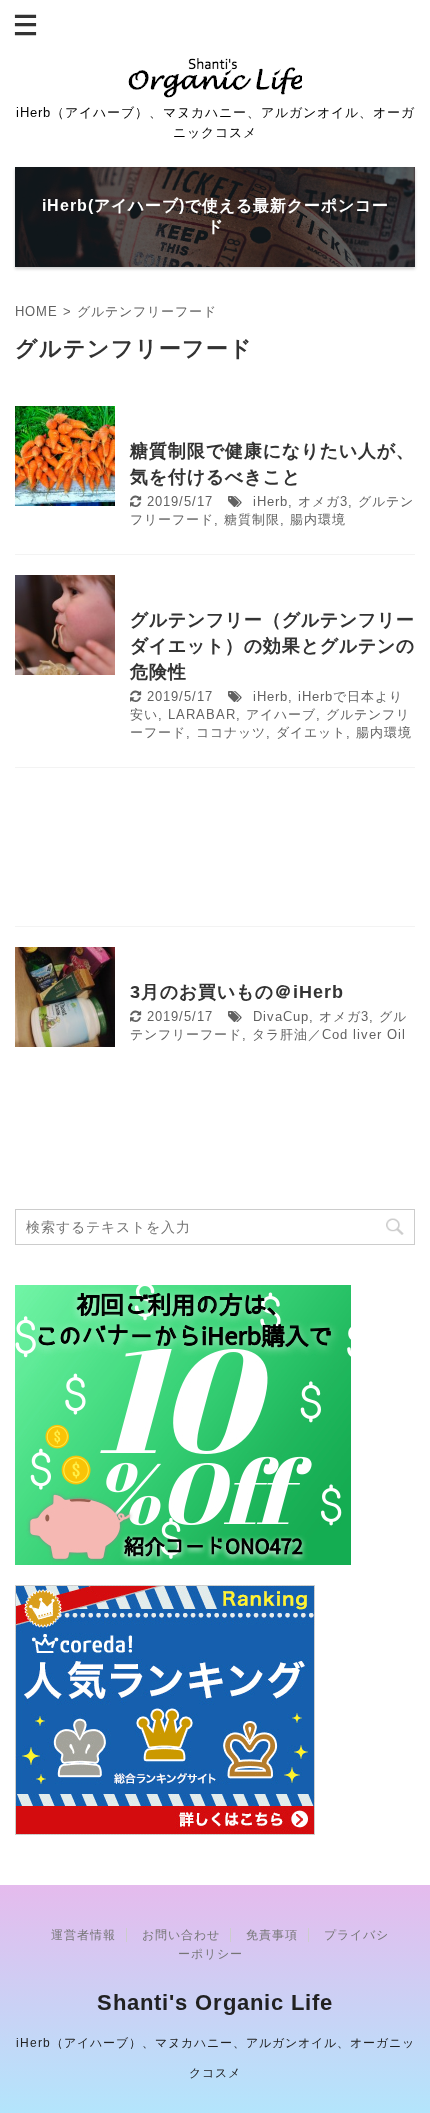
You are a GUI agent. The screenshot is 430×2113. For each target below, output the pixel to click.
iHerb (270, 501)
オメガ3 (323, 501)
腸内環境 (318, 519)
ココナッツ (231, 732)
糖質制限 (252, 519)
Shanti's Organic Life (215, 2002)
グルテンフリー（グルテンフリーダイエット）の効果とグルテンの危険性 (272, 646)
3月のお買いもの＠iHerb (237, 992)
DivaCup (281, 1016)
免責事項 (272, 1935)
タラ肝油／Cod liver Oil (329, 1034)
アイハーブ (281, 714)
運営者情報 (83, 1935)
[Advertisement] (215, 852)
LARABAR (202, 714)
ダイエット (311, 732)
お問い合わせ (181, 1935)
